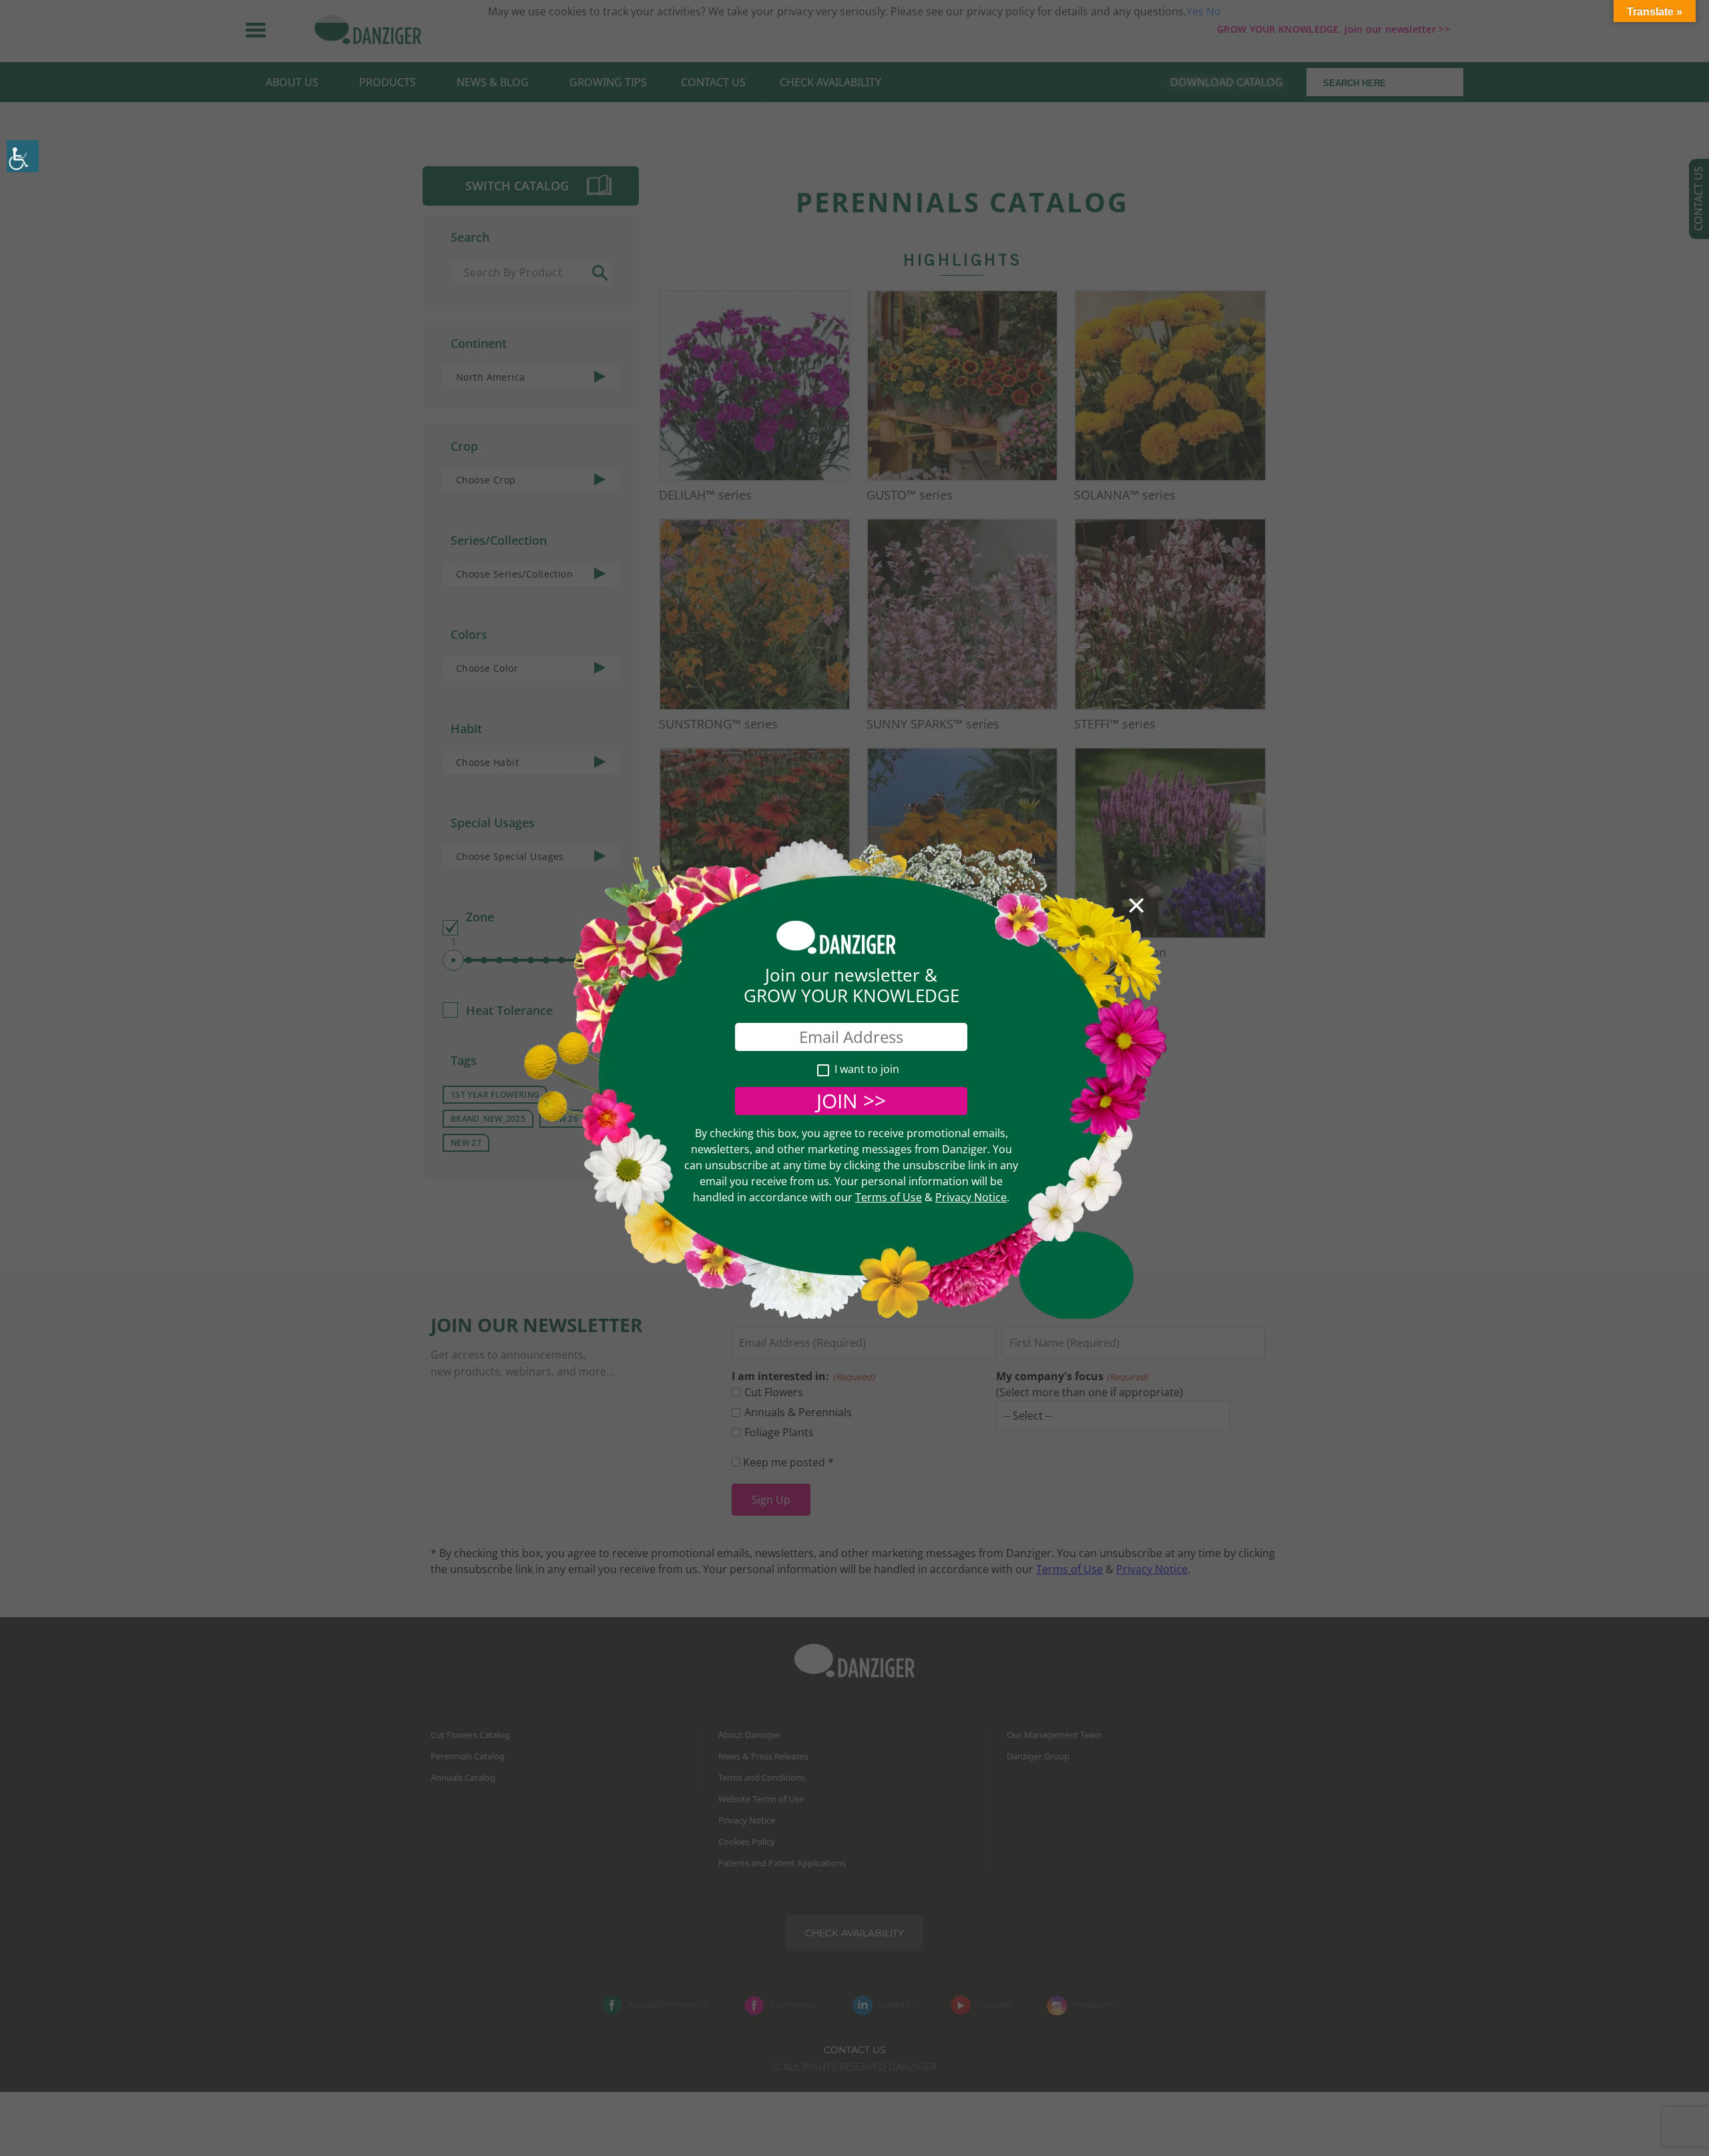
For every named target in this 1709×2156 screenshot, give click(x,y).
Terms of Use (889, 1197)
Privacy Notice (971, 1197)
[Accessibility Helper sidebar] (23, 156)
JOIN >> (851, 1101)
